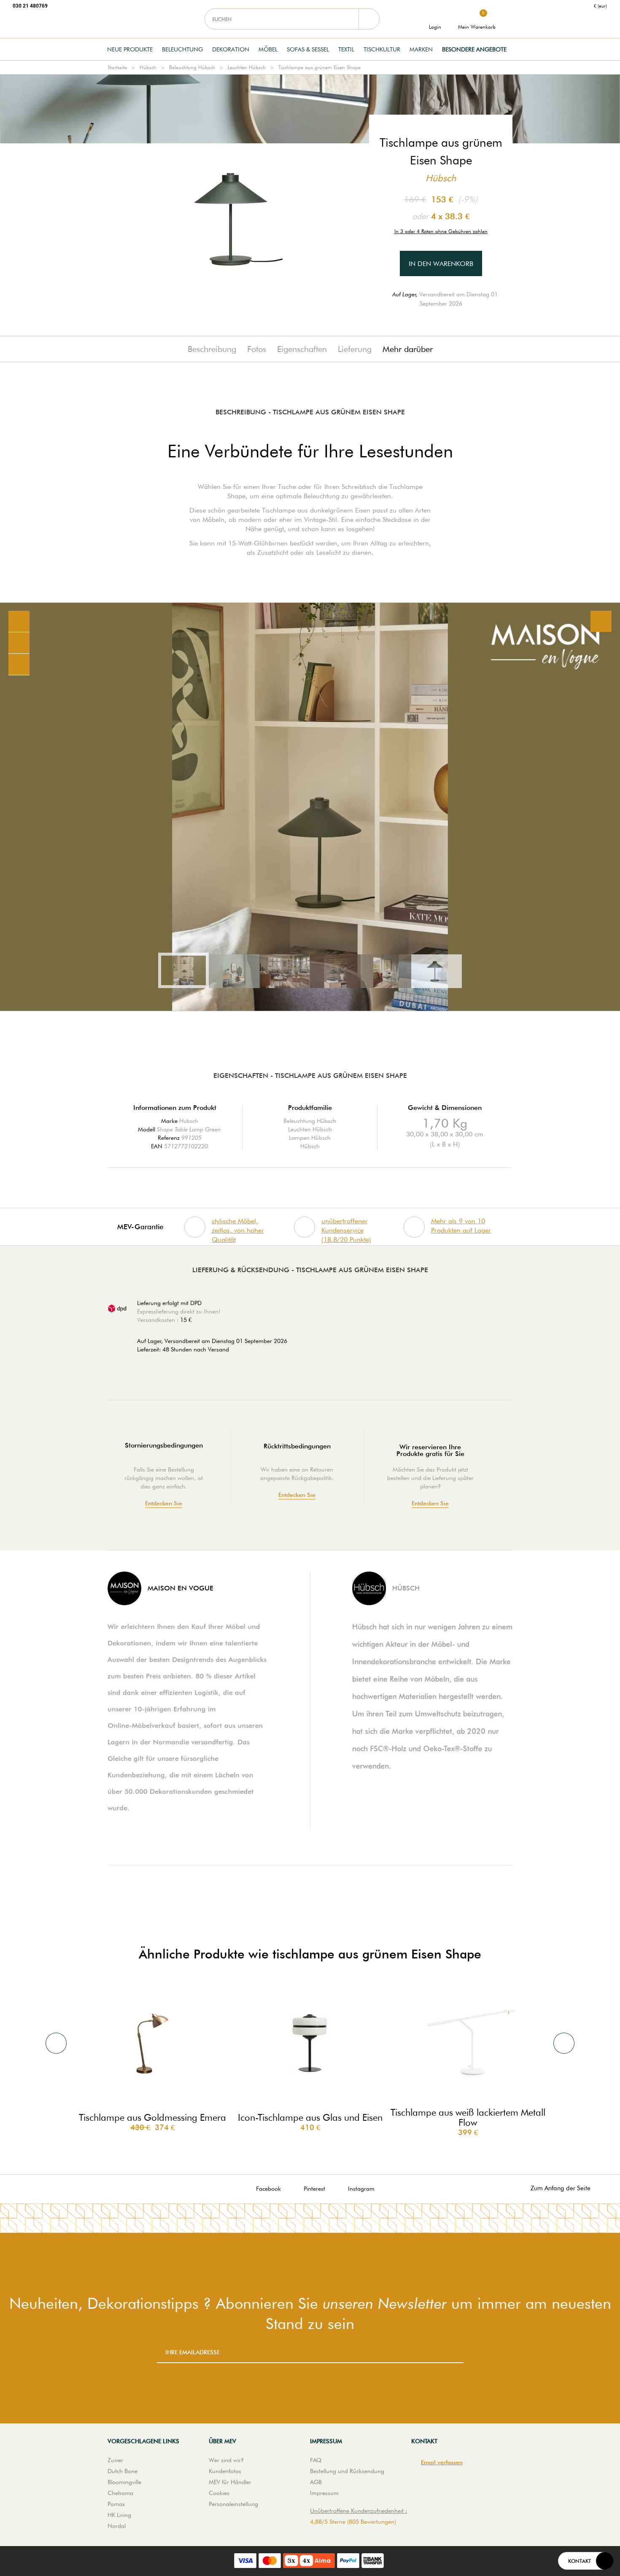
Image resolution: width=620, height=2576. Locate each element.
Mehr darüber (408, 349)
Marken (421, 49)
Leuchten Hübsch (247, 67)
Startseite (117, 67)
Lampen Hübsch (310, 1138)
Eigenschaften (302, 349)
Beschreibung (212, 349)
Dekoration (231, 49)
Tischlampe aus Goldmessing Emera (152, 2117)
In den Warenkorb (441, 264)
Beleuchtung (182, 49)
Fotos (257, 349)
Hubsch (189, 1121)
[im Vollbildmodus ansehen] (601, 621)
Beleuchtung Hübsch (192, 67)
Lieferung (355, 349)
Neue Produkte (130, 49)
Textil (346, 49)
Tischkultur (382, 49)
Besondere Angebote (474, 49)
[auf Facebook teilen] (19, 643)
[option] (310, 807)
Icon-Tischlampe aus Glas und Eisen (310, 2117)
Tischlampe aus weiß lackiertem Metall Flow (468, 2117)
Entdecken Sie (164, 1503)
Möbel (268, 49)
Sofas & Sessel (308, 49)
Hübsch (148, 67)
